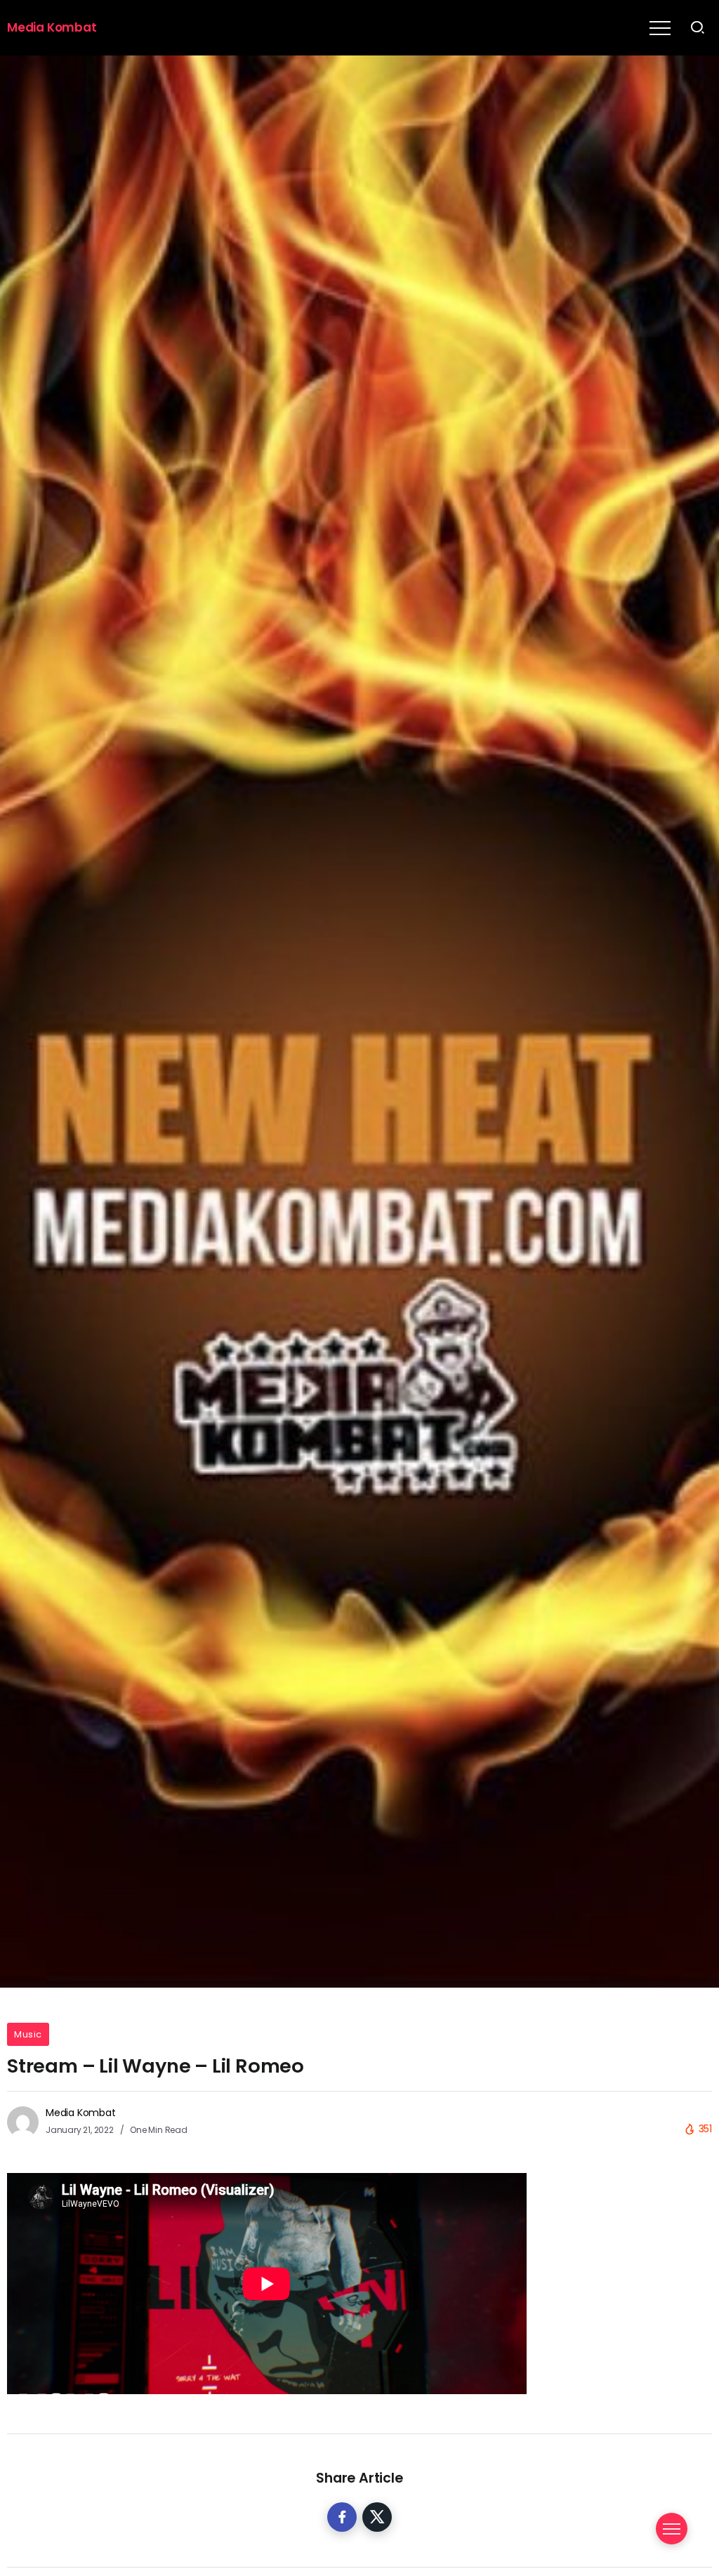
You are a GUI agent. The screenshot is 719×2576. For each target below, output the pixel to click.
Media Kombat (52, 27)
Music (28, 2034)
